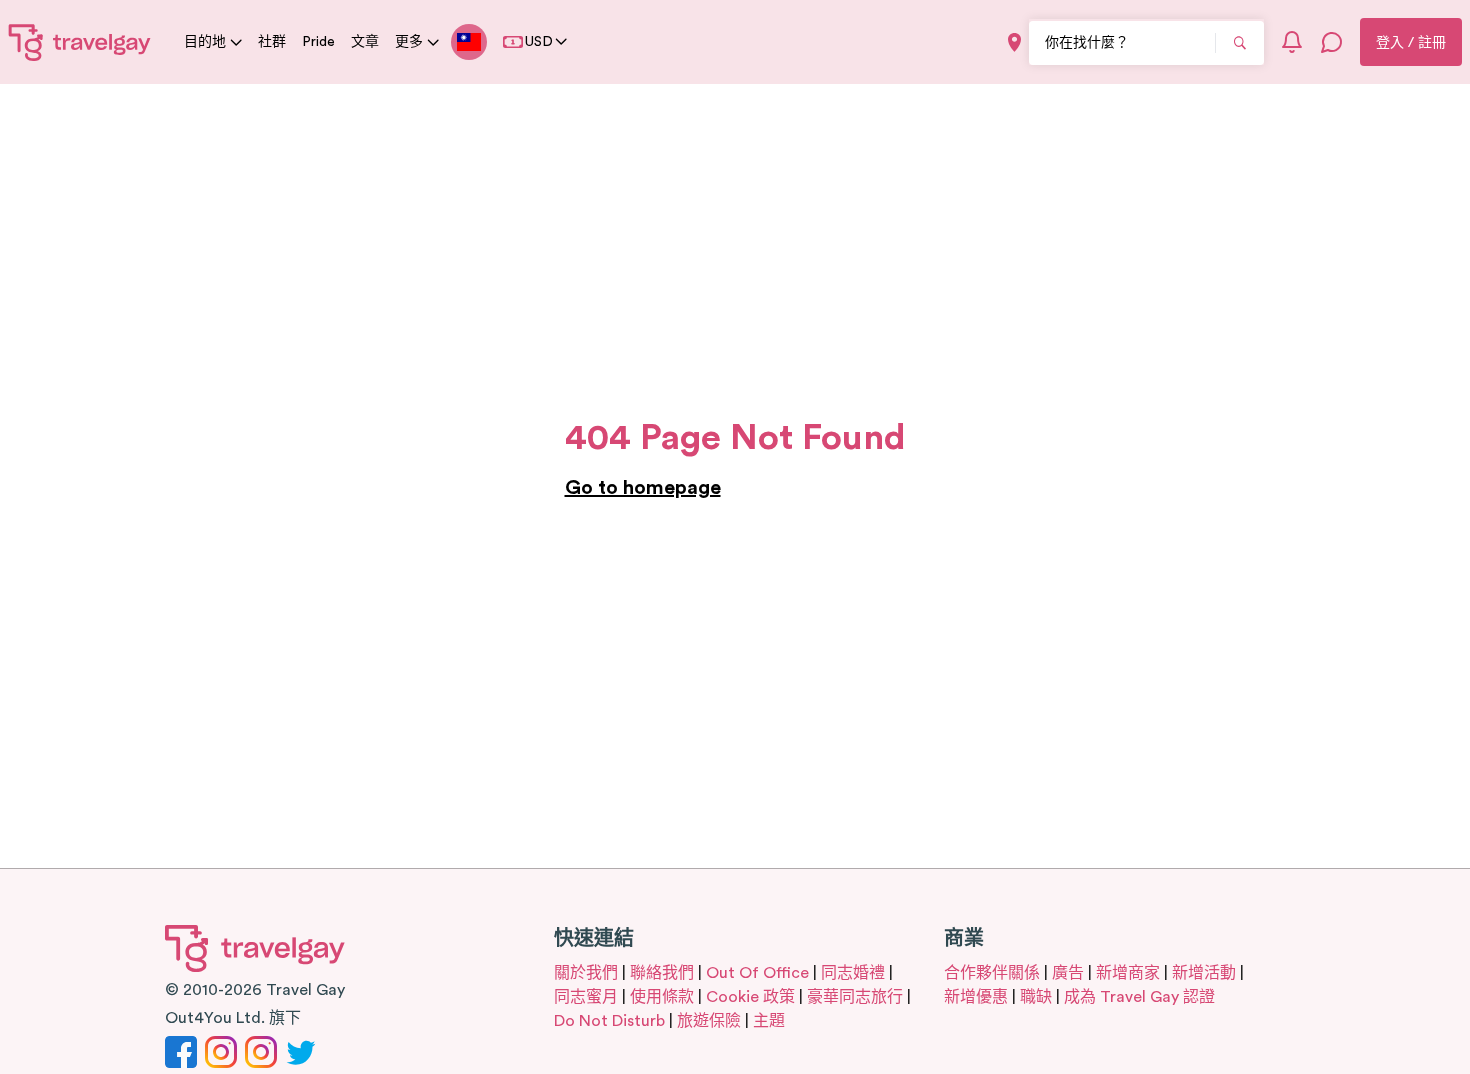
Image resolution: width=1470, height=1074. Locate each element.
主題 (769, 1021)
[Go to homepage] (80, 42)
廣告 (1068, 973)
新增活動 (1204, 973)
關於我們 (586, 973)
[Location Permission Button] (1014, 42)
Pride (318, 42)
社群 (272, 42)
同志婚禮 (853, 973)
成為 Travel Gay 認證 (1139, 997)
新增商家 (1128, 973)
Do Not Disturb (609, 1021)
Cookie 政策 (750, 997)
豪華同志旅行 (855, 997)
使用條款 (662, 997)
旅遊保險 (709, 1021)
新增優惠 (976, 997)
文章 (365, 42)
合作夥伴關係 (992, 973)
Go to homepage (643, 488)
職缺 (1036, 997)
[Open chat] (1332, 42)
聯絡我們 (662, 973)
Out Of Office (757, 973)
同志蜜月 (586, 997)
